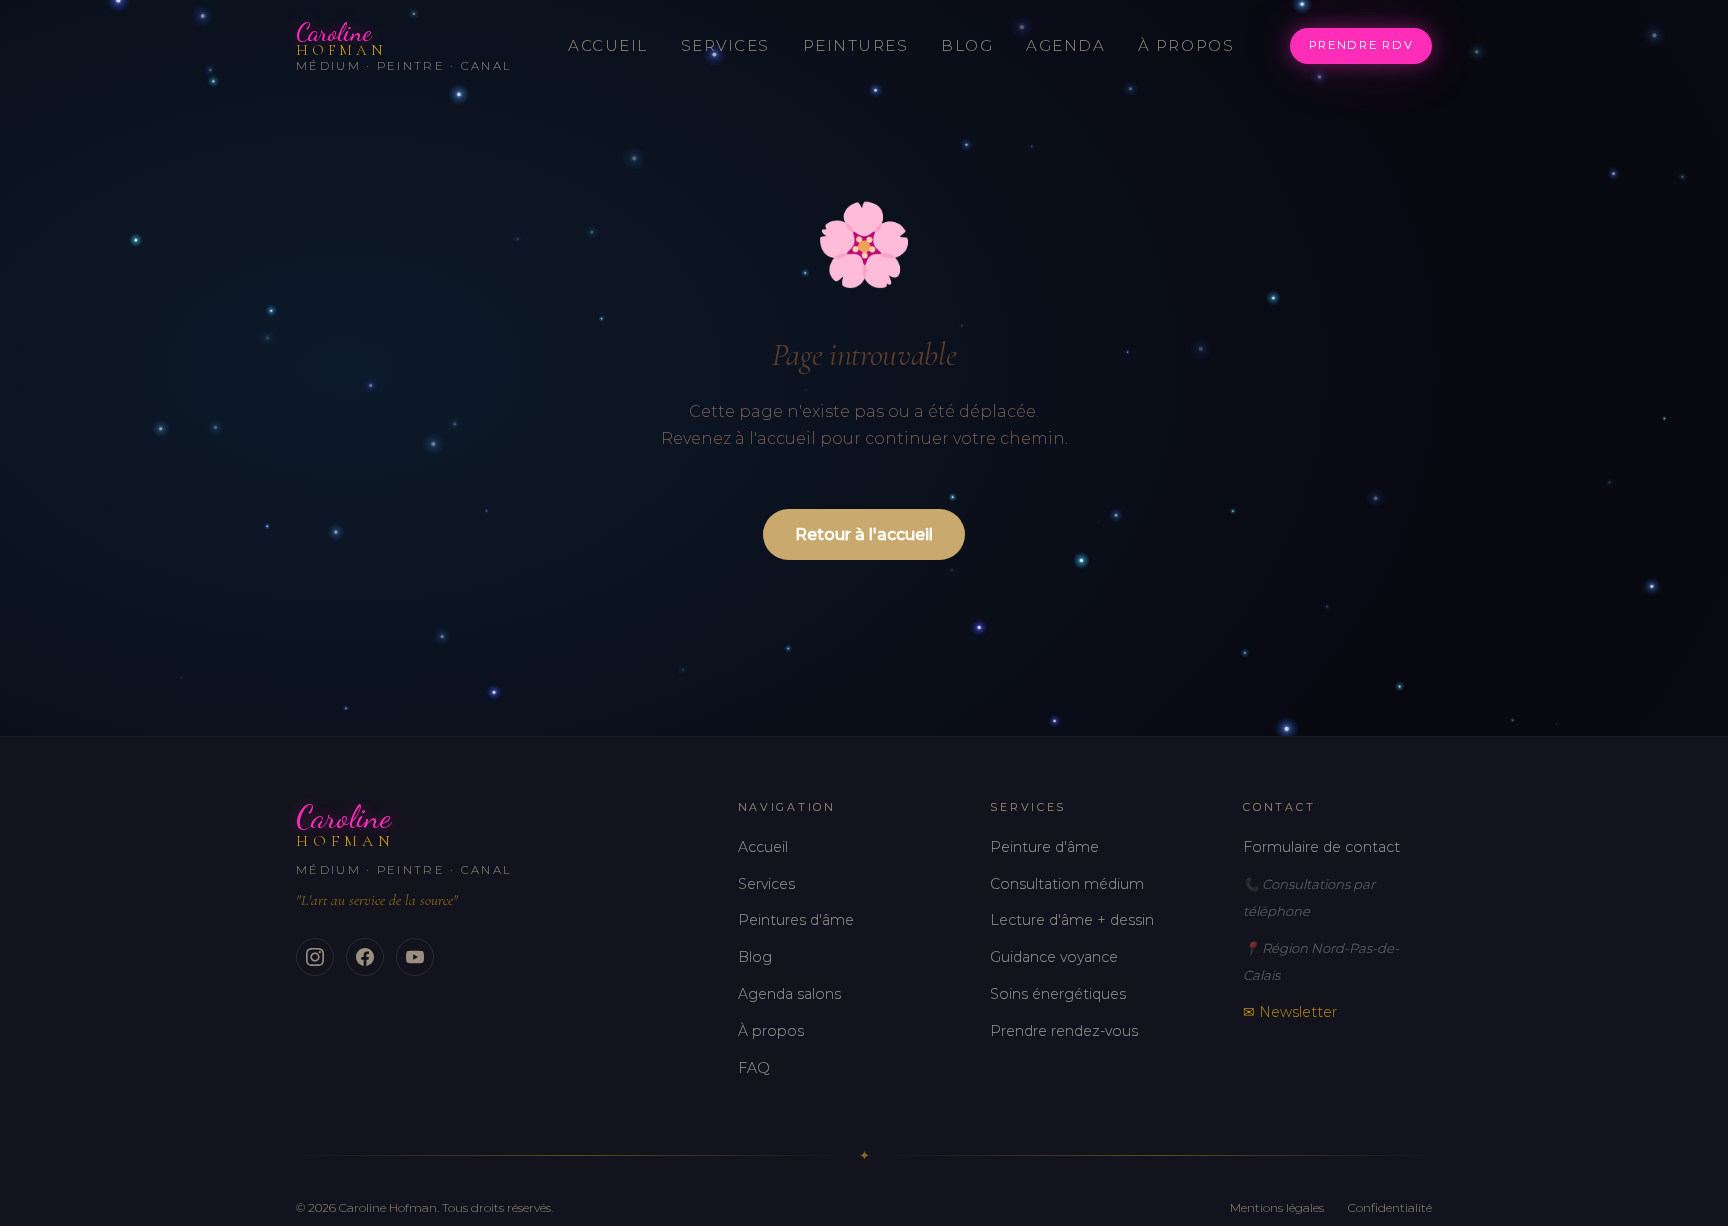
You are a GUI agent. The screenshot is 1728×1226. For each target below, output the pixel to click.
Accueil (608, 45)
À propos (1186, 45)
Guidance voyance (1054, 957)
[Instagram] (315, 957)
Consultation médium (1067, 884)
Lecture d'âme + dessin (1072, 920)
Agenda (1065, 45)
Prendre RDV (1361, 45)
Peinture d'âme (1044, 847)
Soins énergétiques (1058, 994)
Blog (967, 45)
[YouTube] (415, 957)
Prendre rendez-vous (1064, 1031)
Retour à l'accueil (864, 534)
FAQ (754, 1068)
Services (725, 45)
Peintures (856, 45)
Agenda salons (789, 994)
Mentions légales (1277, 1207)
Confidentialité (1390, 1207)
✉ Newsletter (1290, 1012)
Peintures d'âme (796, 920)
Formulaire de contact (1321, 847)
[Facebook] (365, 957)
